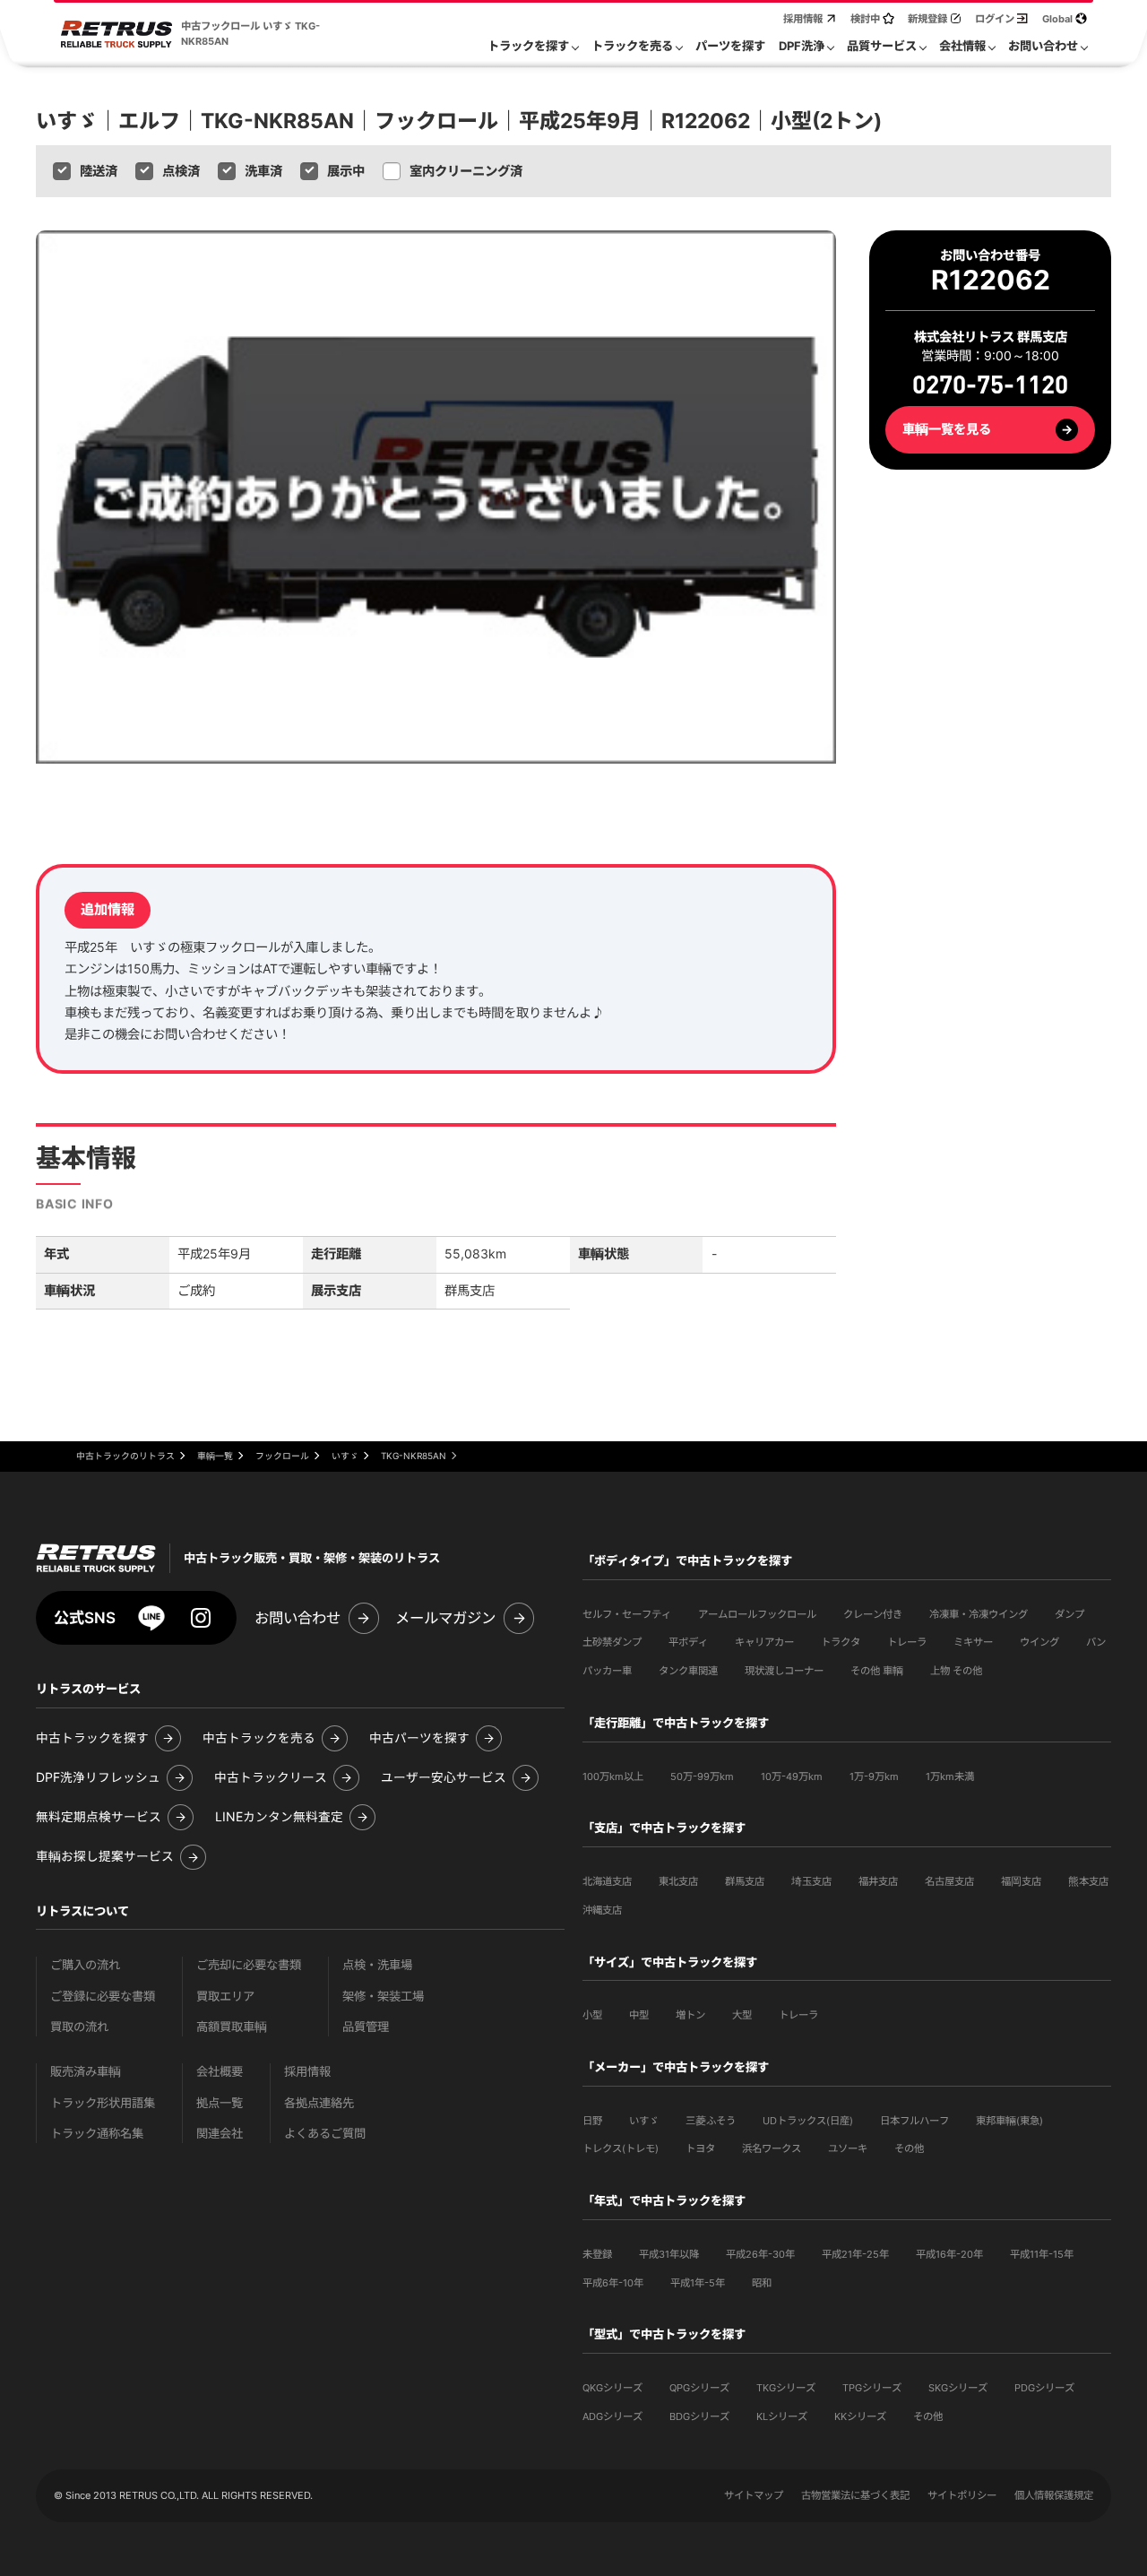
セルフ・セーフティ (627, 1614)
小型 (592, 2015)
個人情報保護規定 (1054, 2495)
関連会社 (220, 2134)
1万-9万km (874, 1776)
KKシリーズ (860, 2416)
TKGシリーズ (786, 2388)
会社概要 (220, 2072)
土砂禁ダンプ (612, 1642)
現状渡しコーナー (784, 1671)
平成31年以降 (669, 2254)
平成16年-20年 (949, 2254)
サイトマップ (754, 2495)
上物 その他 (956, 1671)
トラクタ (841, 1642)
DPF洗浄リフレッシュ (98, 1778)
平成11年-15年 (1042, 2254)
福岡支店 (1021, 1881)
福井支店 (878, 1881)
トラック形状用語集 (103, 2103)
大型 (742, 2015)
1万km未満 (950, 1776)
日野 (592, 2121)
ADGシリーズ (612, 2416)
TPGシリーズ (872, 2388)
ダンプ (1069, 1614)
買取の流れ (79, 2027)
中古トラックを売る (259, 1738)
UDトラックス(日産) (808, 2121)
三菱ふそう (711, 2121)
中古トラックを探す (92, 1738)
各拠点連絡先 (319, 2103)
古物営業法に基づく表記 (855, 2495)
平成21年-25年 (855, 2254)
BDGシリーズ (699, 2416)
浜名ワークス (772, 2148)
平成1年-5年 (698, 2283)
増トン (690, 2015)
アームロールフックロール (757, 1614)
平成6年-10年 (613, 2283)
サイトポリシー (962, 2495)
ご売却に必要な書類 (249, 1965)
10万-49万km (792, 1776)
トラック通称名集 (97, 2134)
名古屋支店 (949, 1881)
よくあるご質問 (325, 2134)
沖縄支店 (602, 1910)
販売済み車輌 (86, 2072)
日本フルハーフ (914, 2121)
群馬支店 (745, 1881)
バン (1096, 1642)
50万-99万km (702, 1776)
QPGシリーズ (699, 2388)
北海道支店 (607, 1881)
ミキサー (973, 1642)
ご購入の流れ (85, 1965)
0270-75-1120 (990, 387)
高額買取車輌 (232, 2027)
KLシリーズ (782, 2416)
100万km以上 (613, 1776)
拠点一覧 (220, 2103)
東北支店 (678, 1881)
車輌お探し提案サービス (105, 1857)
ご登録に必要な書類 (103, 1997)
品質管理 (366, 2027)
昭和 (762, 2283)
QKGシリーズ (612, 2388)
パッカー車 (607, 1671)
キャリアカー (764, 1642)
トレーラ (907, 1642)
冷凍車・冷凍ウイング (979, 1614)
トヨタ (700, 2148)
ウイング (1039, 1642)
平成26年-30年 (760, 2254)
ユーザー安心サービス (444, 1778)
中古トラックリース (271, 1778)
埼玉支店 (811, 1881)
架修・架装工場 (383, 1997)
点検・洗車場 (377, 1965)
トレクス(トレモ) (621, 2148)
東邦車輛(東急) (1009, 2121)
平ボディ (688, 1642)
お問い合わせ (298, 1618)
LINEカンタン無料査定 (279, 1817)
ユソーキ (848, 2148)
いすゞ (644, 2121)
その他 (909, 2148)
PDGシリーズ (1044, 2388)
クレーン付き (873, 1614)
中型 (639, 2015)
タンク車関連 (688, 1671)
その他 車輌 (877, 1671)
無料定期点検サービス (99, 1817)
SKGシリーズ (958, 2388)
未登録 (597, 2254)
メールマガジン (445, 1618)
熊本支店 (1088, 1881)
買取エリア (225, 1997)
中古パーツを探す (419, 1738)
